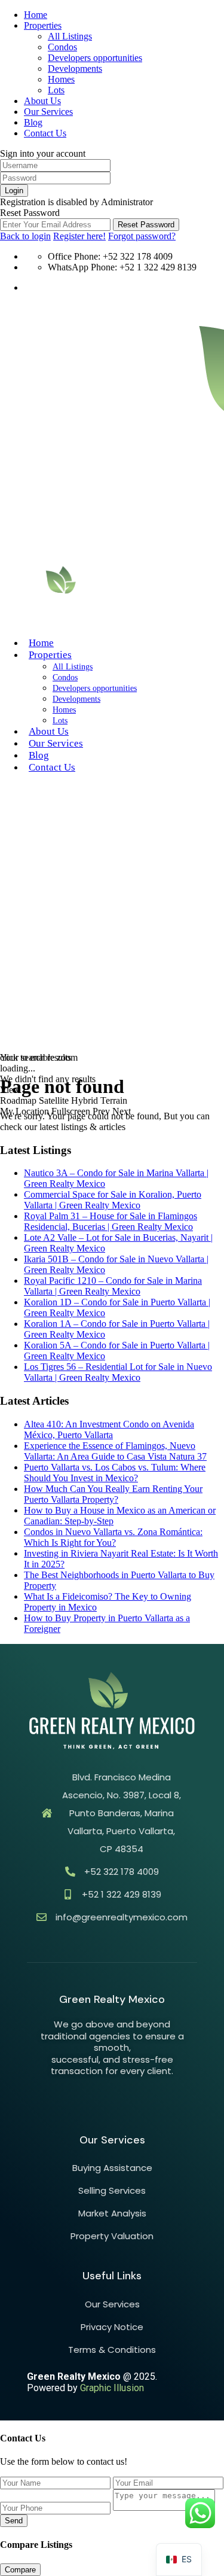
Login (14, 191)
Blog (33, 122)
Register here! (79, 236)
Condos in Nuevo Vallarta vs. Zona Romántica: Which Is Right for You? (113, 1537)
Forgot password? (142, 236)
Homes (61, 79)
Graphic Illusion (112, 2388)
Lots (56, 90)
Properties (43, 25)
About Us (42, 101)
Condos (62, 47)
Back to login (25, 236)
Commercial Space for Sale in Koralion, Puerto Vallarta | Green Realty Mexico (113, 1200)
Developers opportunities (95, 58)
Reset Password (146, 225)
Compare (20, 2570)
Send (14, 2521)
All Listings (70, 36)
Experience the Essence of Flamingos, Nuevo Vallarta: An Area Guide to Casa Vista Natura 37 (115, 1451)
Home (36, 15)
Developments (75, 68)
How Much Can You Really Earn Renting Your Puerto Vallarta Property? (113, 1494)
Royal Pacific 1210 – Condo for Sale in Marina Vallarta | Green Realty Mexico (113, 1286)
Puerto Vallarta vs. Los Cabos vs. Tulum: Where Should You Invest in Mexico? (115, 1473)
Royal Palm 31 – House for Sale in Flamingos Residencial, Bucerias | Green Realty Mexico (111, 1221)
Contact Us (45, 133)
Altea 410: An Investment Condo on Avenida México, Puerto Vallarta (109, 1429)
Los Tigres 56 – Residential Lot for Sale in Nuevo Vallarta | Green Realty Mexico (118, 1372)
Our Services (48, 112)
